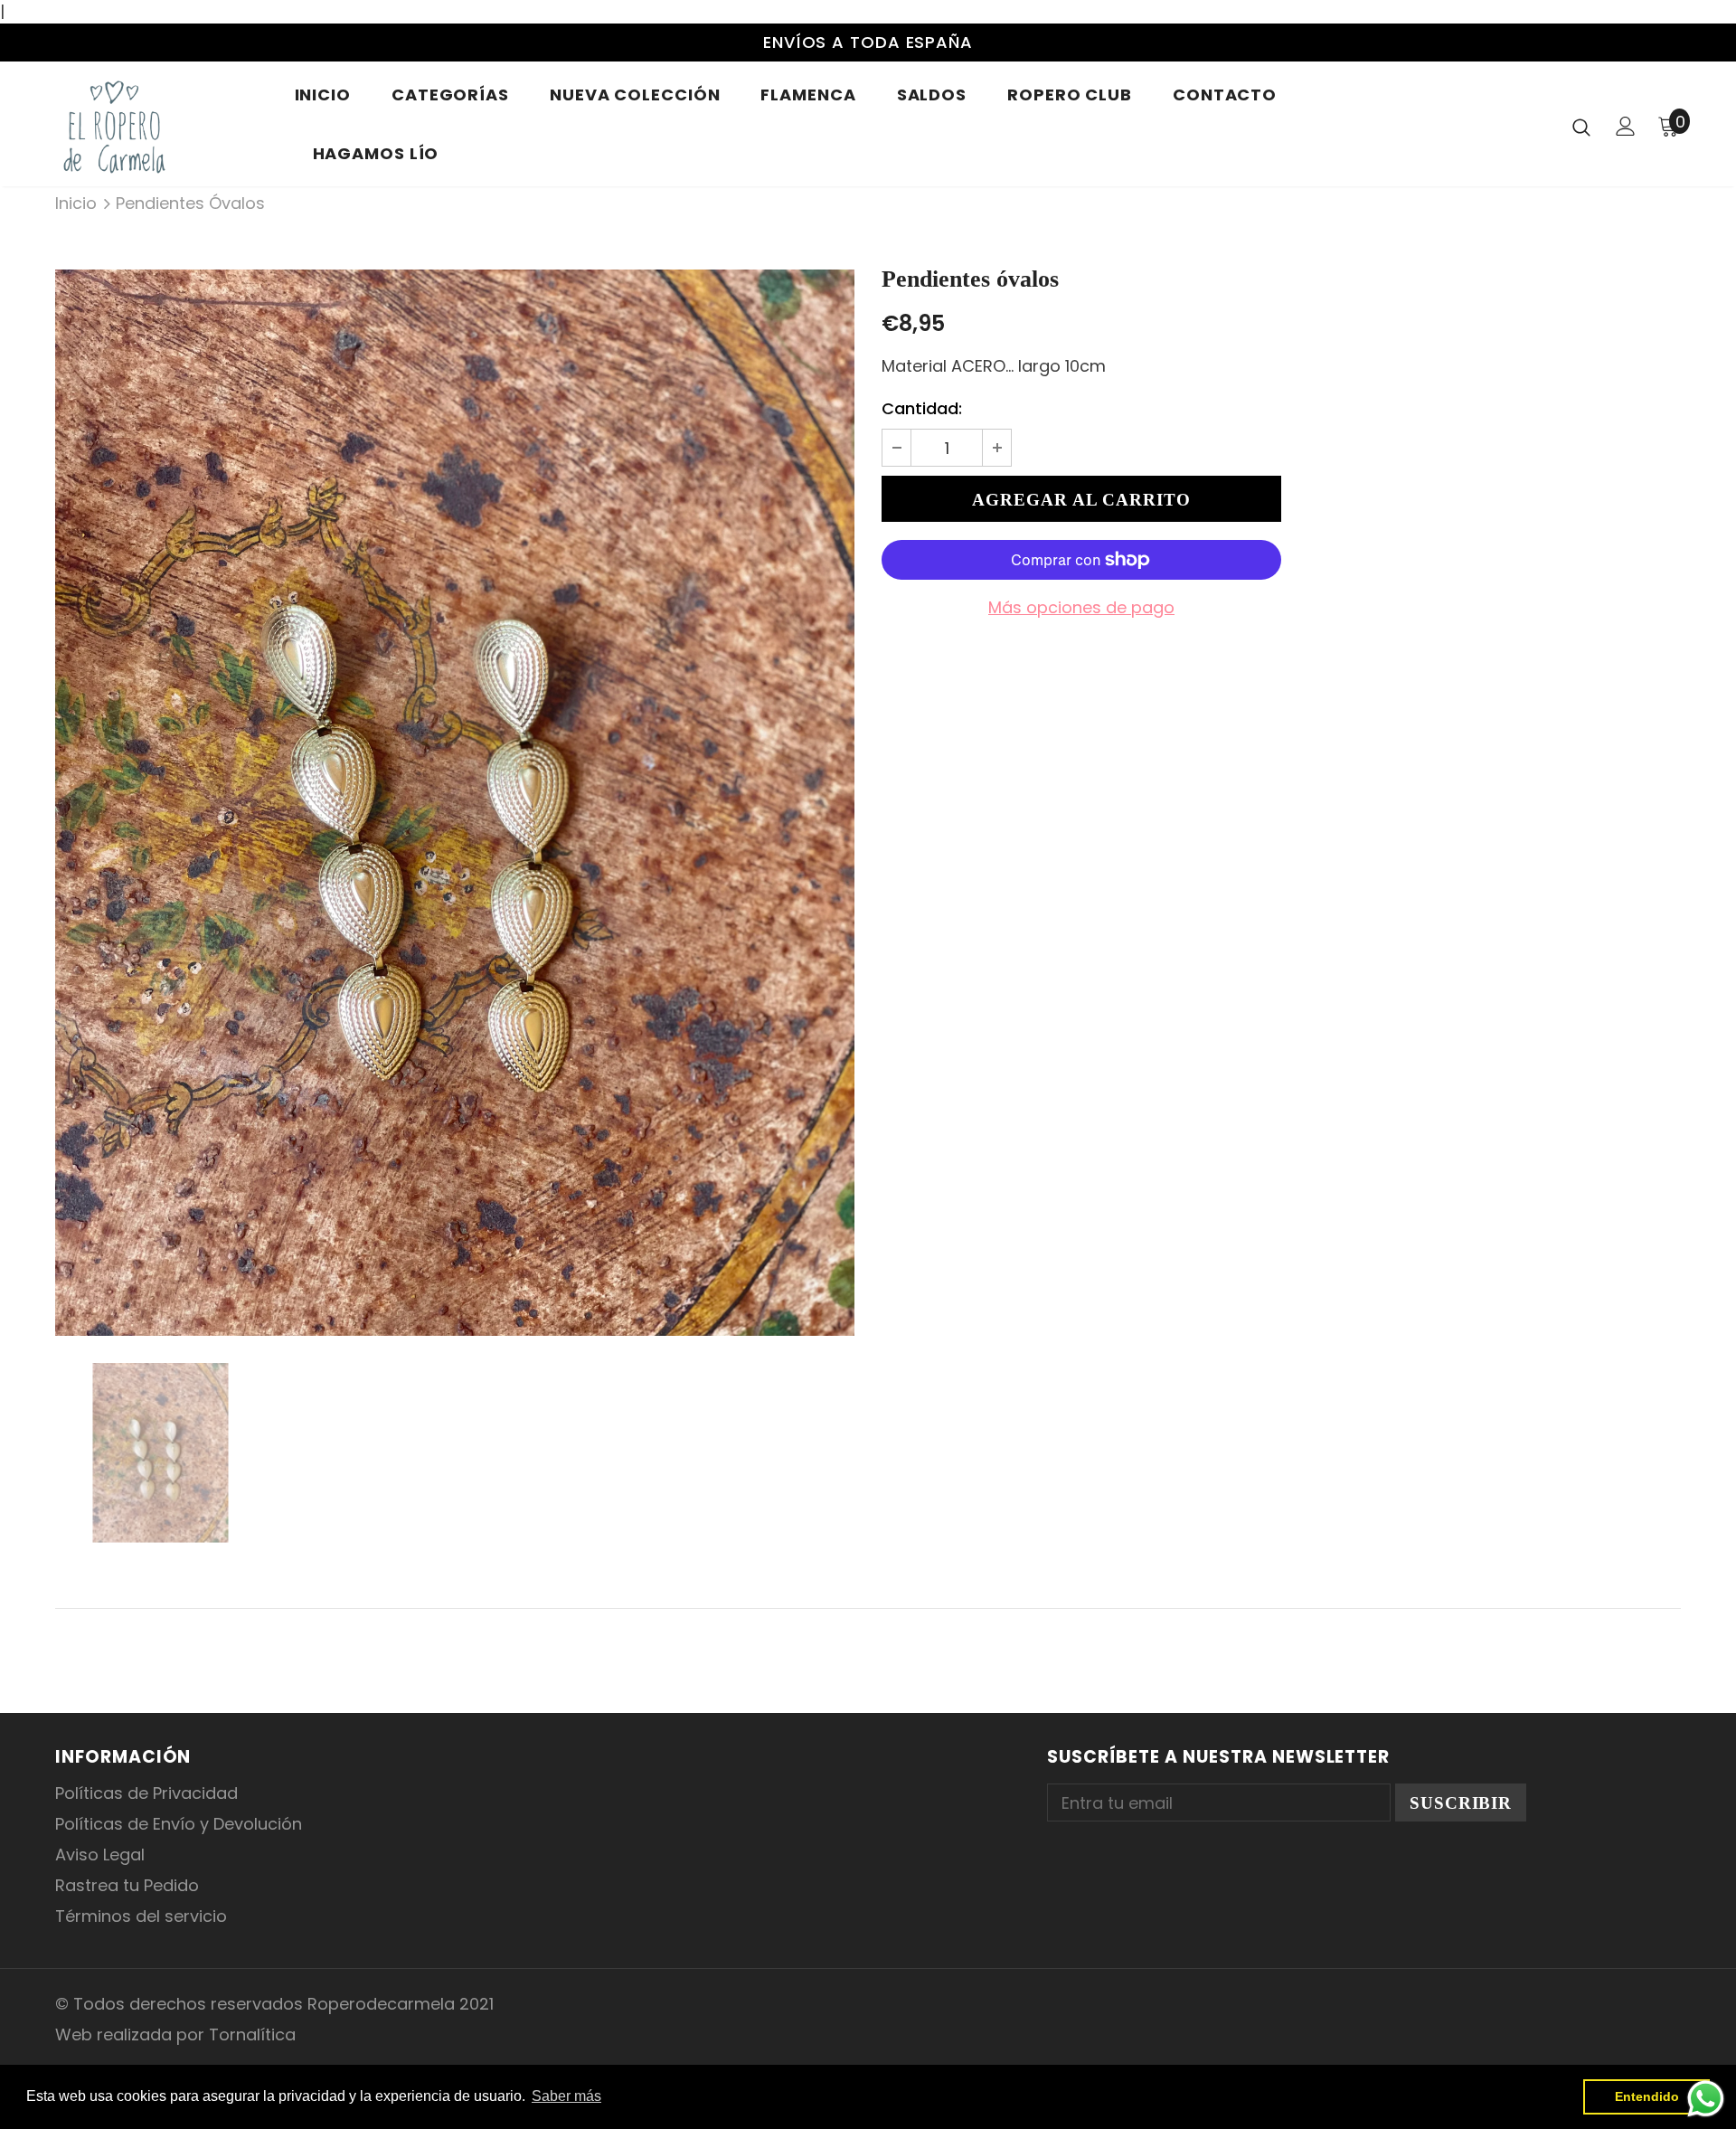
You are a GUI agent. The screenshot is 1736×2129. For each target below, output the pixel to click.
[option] (455, 803)
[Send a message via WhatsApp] (1706, 2099)
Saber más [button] (566, 2096)
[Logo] (161, 126)
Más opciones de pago (1081, 607)
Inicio (76, 203)
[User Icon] (1626, 126)
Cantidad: (922, 408)
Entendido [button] (1647, 2096)
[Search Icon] (1581, 127)
